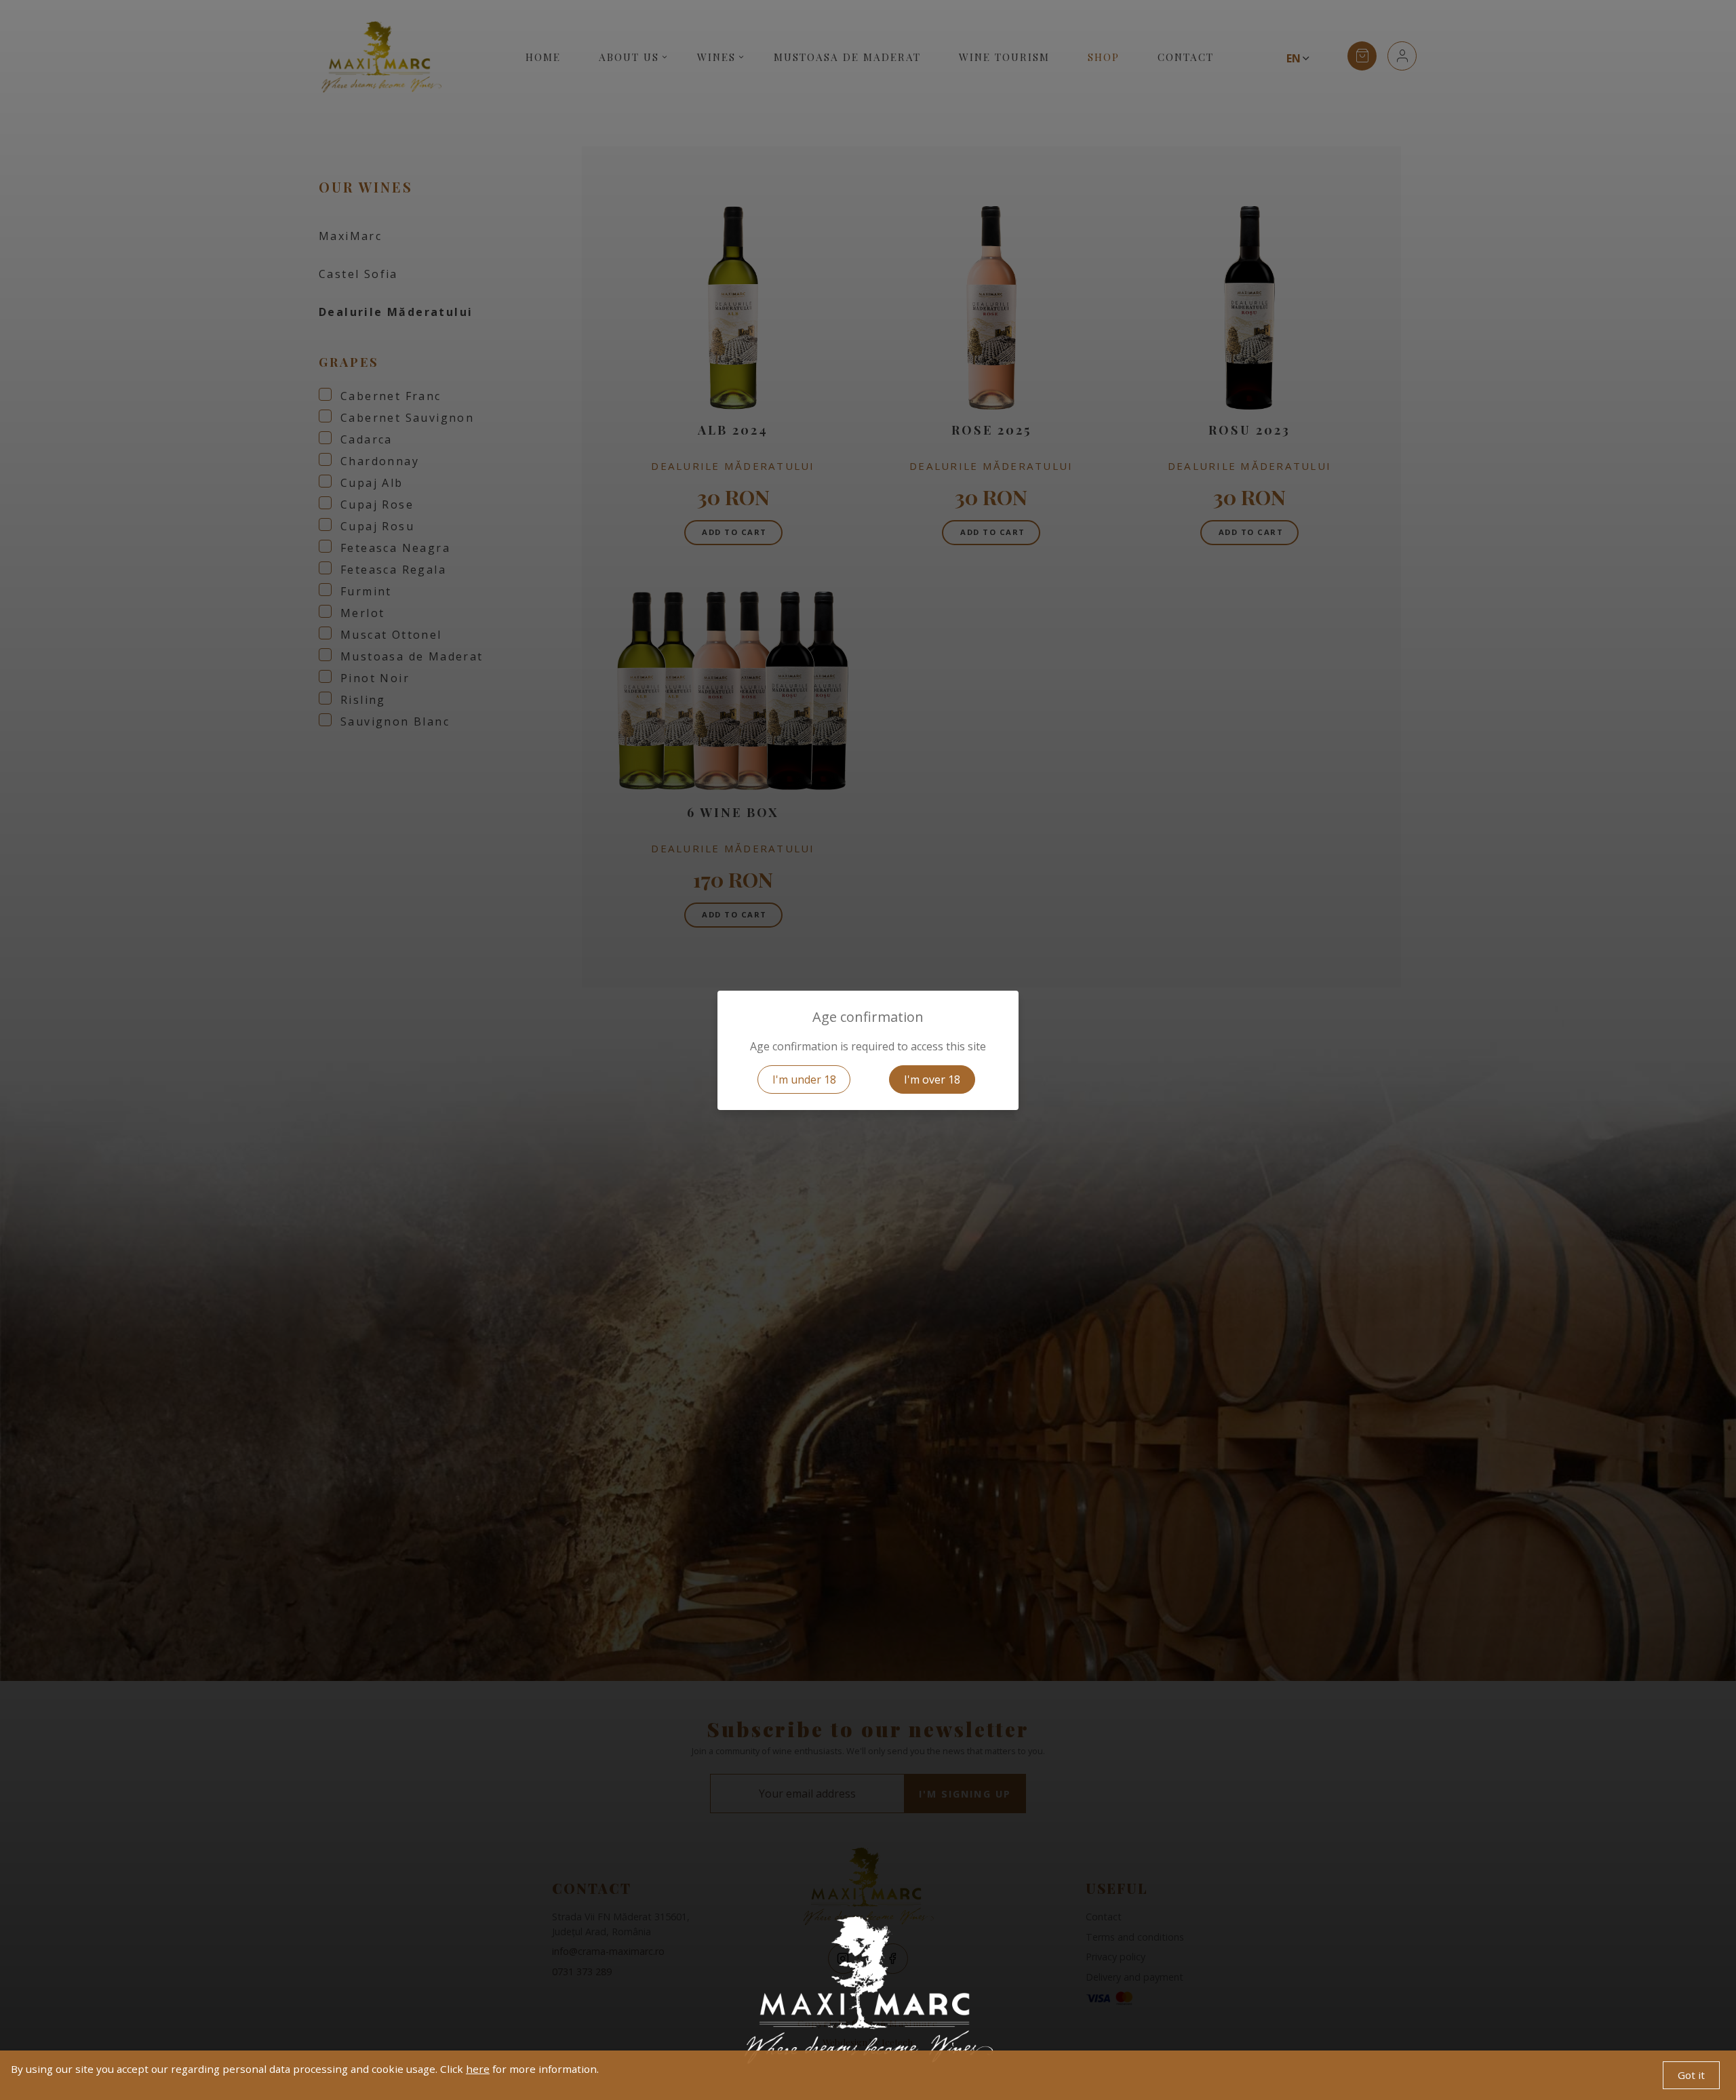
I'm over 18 (932, 1079)
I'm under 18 (804, 1079)
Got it (1691, 2075)
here (478, 2069)
